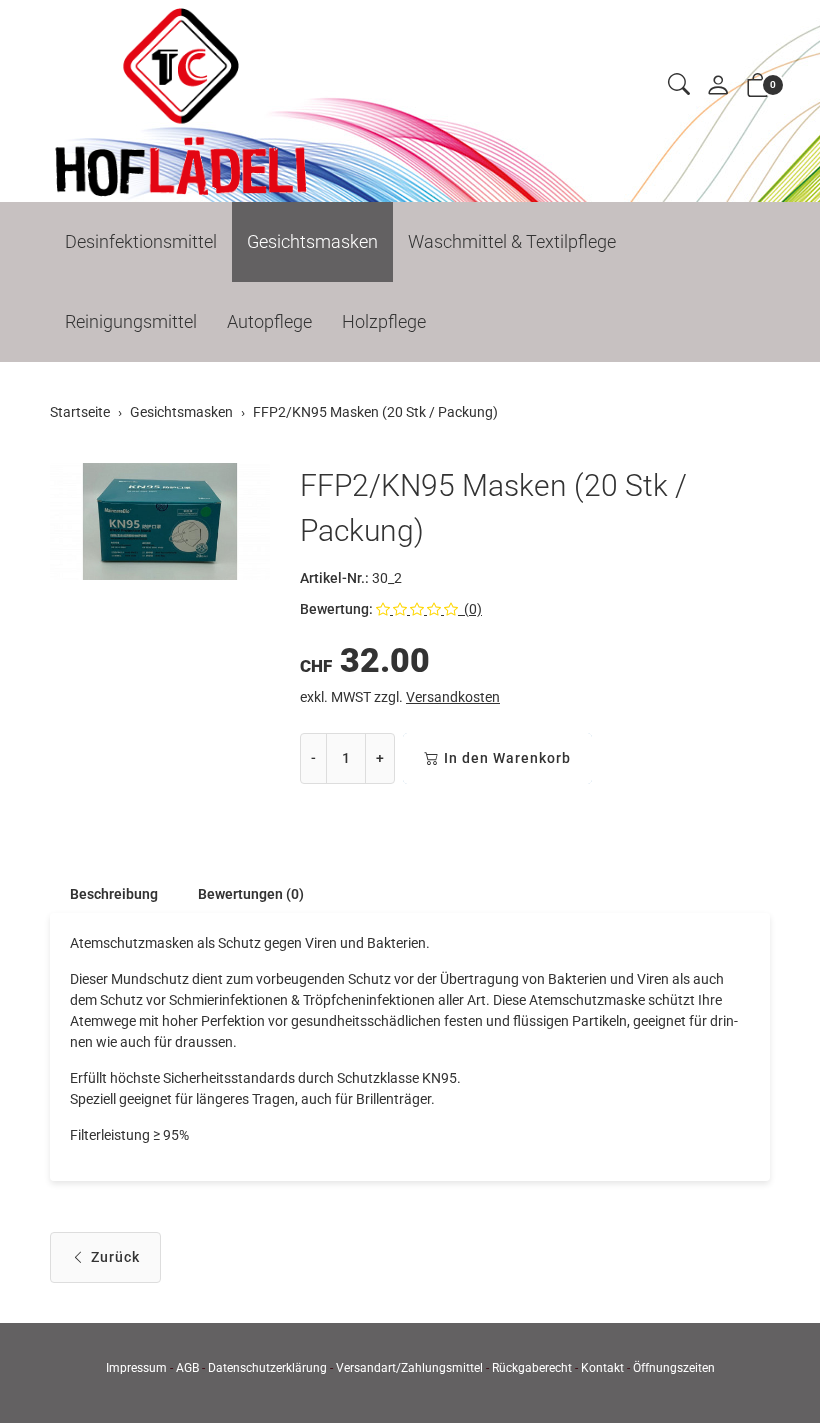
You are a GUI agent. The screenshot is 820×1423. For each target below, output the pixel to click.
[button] (679, 85)
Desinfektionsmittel (141, 241)
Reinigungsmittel (131, 321)
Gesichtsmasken (312, 241)
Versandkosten (453, 697)
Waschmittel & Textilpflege (512, 241)
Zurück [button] (115, 1257)
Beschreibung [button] (114, 894)
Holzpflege (384, 321)
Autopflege (269, 321)
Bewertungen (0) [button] (251, 894)
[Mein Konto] (718, 86)
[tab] (104, 894)
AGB (187, 1368)
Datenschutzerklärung (267, 1368)
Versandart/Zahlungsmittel (409, 1368)
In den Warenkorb (507, 758)
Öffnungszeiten (674, 1368)
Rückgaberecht (532, 1368)
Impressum (136, 1368)
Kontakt (602, 1368)
